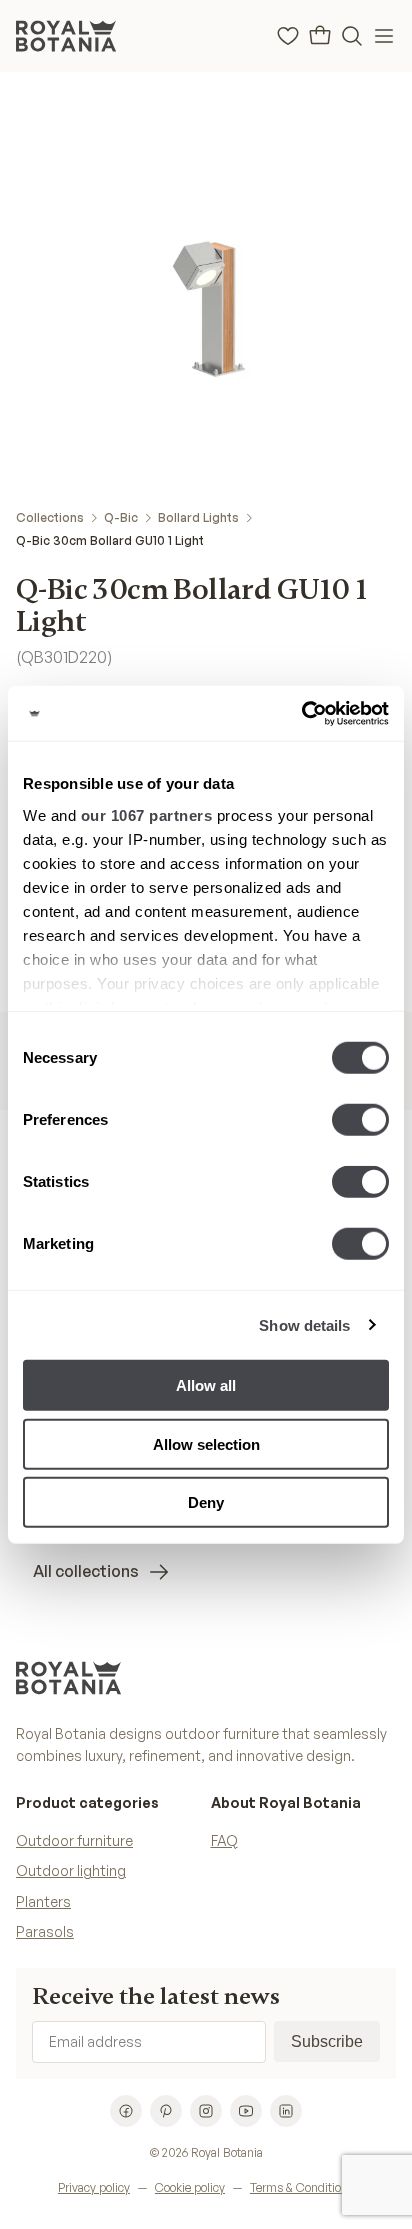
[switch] (360, 1120)
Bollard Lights (198, 517)
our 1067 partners (147, 814)
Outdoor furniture (74, 1840)
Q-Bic (121, 517)
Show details (304, 1324)
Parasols (45, 1931)
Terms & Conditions (302, 2187)
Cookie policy (190, 2187)
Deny (206, 1502)
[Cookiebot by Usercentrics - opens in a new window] (301, 713)
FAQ (224, 1840)
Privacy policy (94, 2187)
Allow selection (206, 1443)
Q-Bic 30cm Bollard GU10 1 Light (110, 540)
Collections (50, 517)
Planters (43, 1901)
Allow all (206, 1385)
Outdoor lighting (71, 1870)
